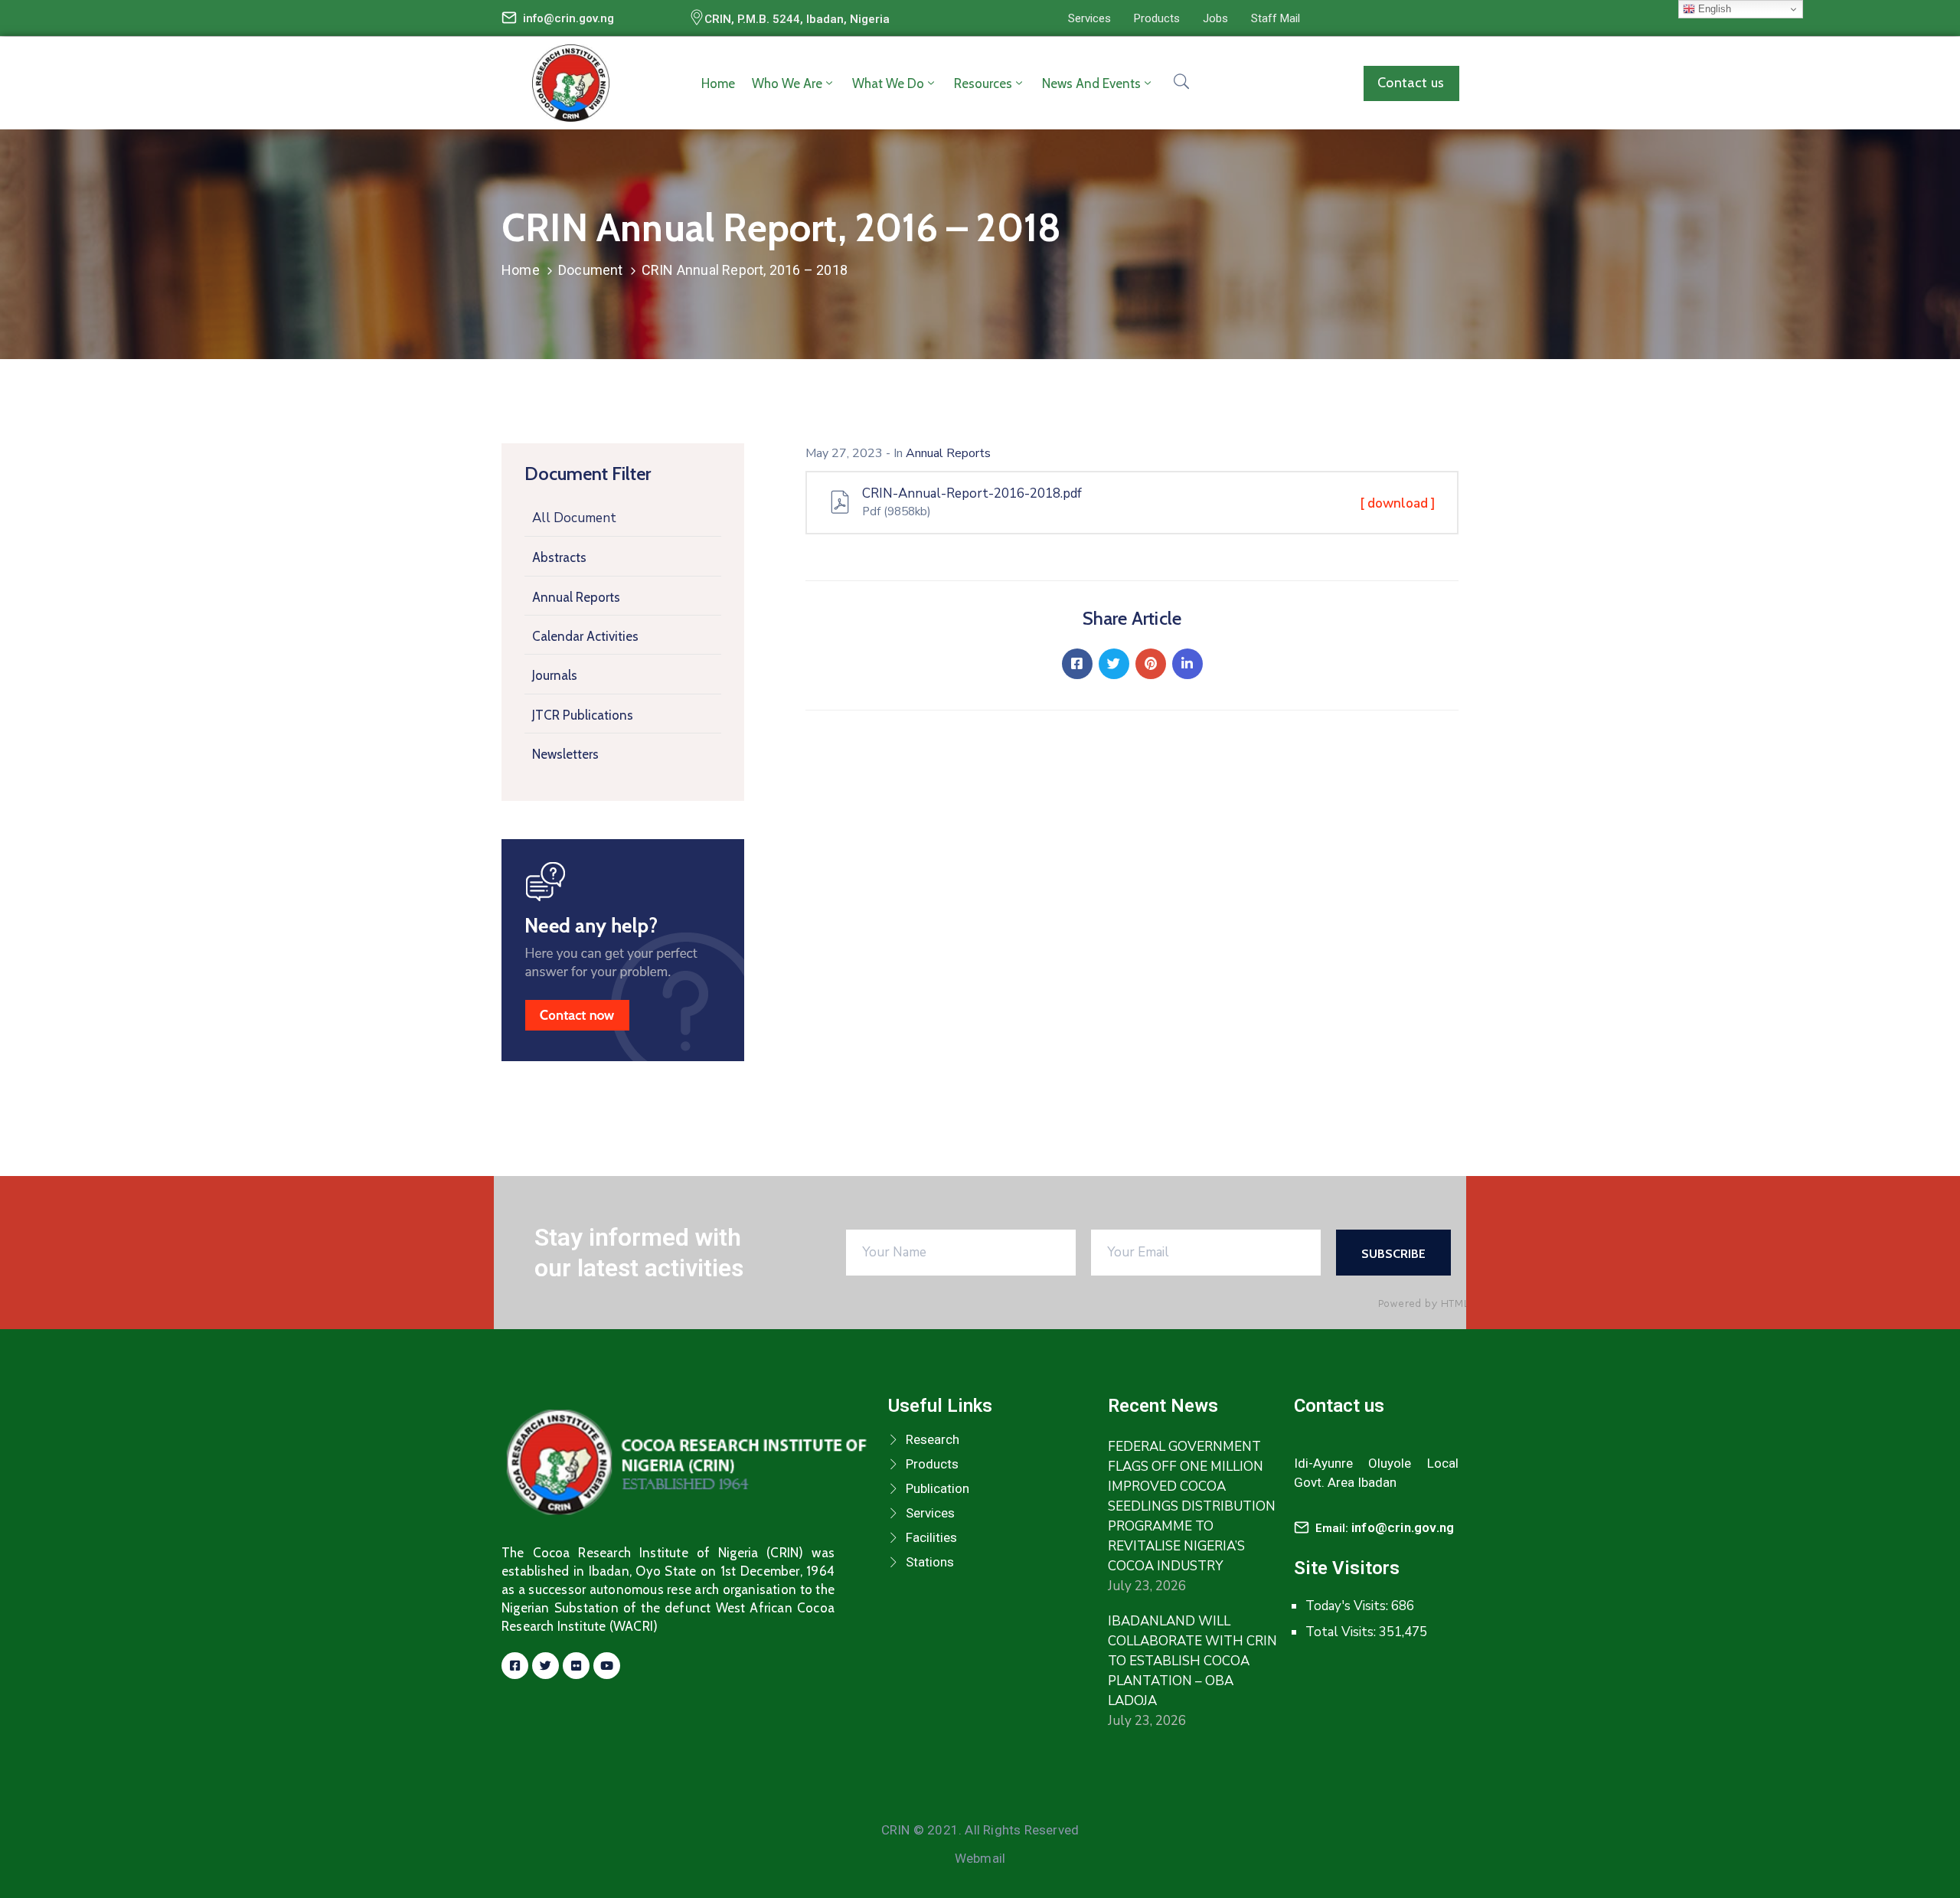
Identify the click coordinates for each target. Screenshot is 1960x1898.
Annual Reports (576, 597)
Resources (983, 83)
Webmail (980, 1858)
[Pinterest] (1151, 664)
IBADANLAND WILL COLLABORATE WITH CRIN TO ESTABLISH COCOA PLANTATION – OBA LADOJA (1192, 1661)
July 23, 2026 (1147, 1586)
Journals (555, 675)
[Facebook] (1077, 664)
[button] (1089, 18)
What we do (888, 83)
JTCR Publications (583, 715)
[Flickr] (576, 1666)
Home (718, 83)
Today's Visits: (1348, 1606)
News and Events (1091, 83)
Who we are (787, 83)
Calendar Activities (585, 636)
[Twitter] (1114, 664)
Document (591, 270)
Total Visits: (1342, 1632)
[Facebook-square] (515, 1666)
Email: (1385, 1528)
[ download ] (1398, 503)
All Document (574, 518)
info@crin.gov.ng (568, 18)
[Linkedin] (1187, 664)
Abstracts (559, 557)
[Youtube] (607, 1666)
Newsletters (565, 754)
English (1713, 9)
